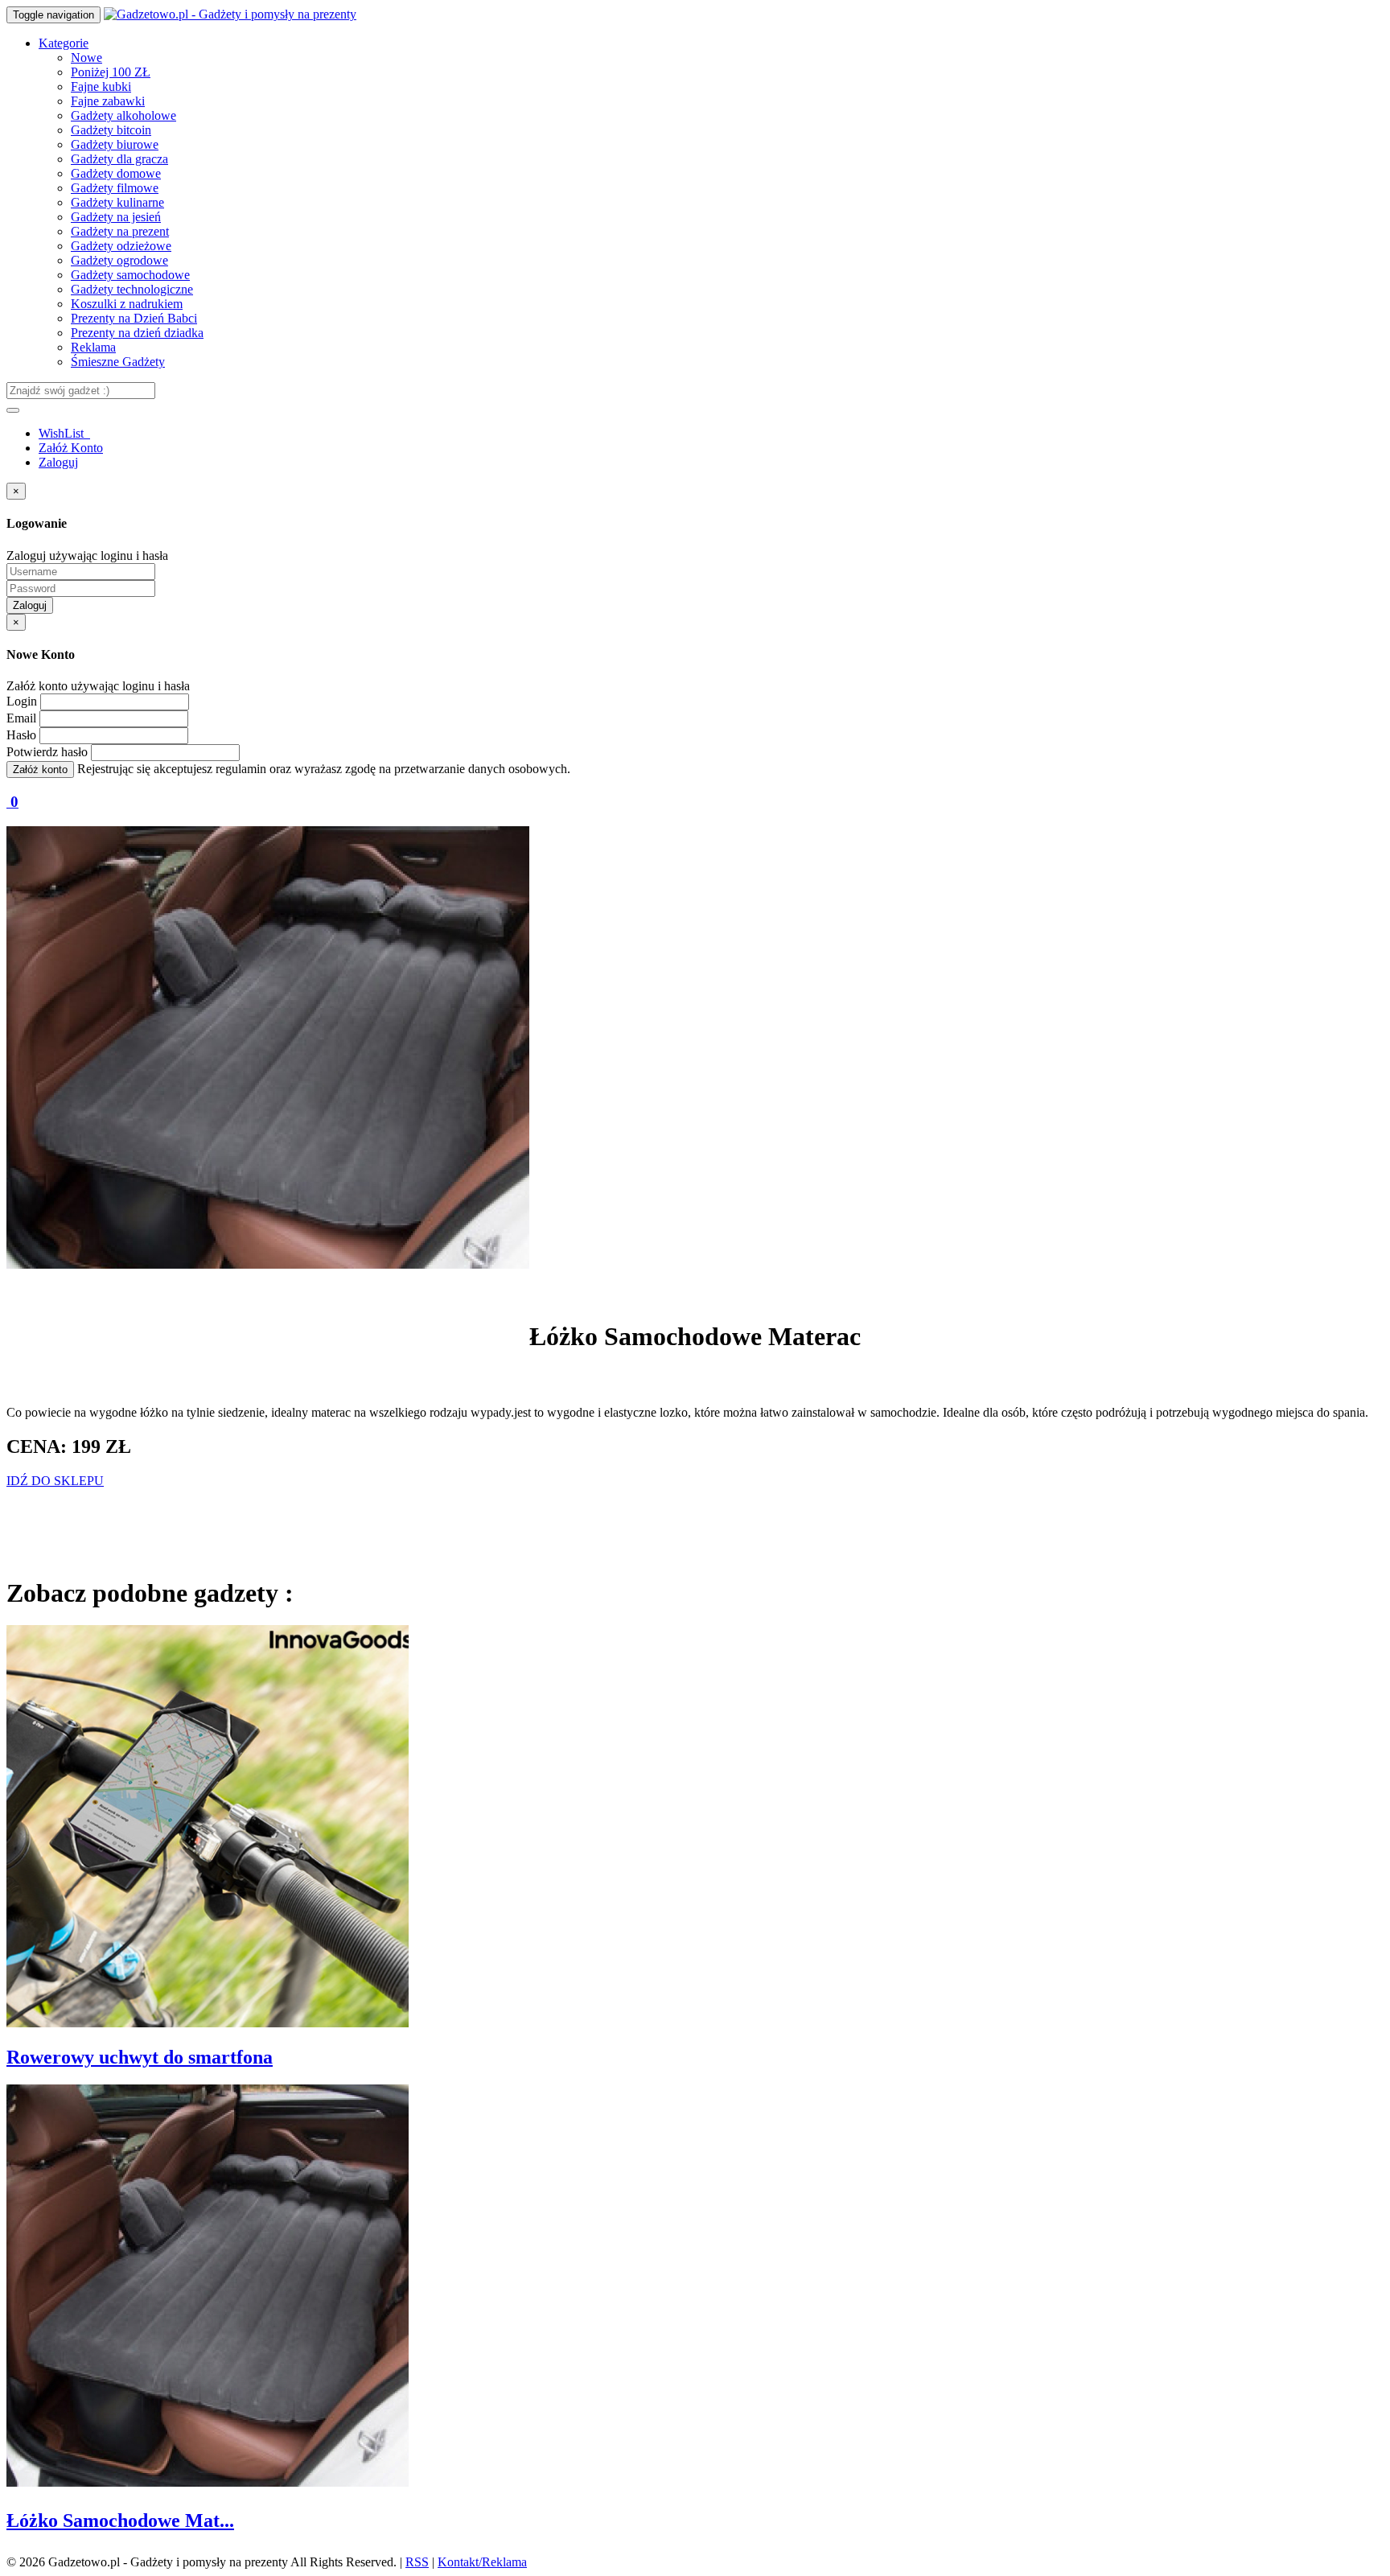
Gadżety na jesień (116, 217)
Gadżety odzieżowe (121, 246)
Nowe (86, 58)
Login (22, 701)
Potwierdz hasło (47, 752)
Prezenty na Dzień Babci (134, 318)
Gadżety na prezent (120, 231)
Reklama (93, 347)
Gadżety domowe (116, 173)
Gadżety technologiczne (132, 289)
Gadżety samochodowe (130, 275)
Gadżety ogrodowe (119, 260)
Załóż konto (40, 770)
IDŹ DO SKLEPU (55, 1481)
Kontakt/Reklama (482, 2562)
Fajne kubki (101, 86)
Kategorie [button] (64, 43)
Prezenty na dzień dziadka (137, 333)
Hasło (21, 735)
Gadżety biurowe (115, 144)
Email (21, 718)
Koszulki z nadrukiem (127, 304)
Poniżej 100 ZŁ (111, 72)
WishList (63, 433)
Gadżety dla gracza (119, 159)
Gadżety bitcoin (111, 130)
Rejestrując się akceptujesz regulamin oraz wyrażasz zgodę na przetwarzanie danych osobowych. (324, 769)
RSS (417, 2562)
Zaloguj (58, 462)
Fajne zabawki (108, 101)
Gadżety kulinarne (117, 202)
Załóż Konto (71, 448)
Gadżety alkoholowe (123, 115)
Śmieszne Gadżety (118, 362)
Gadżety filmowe (115, 188)
